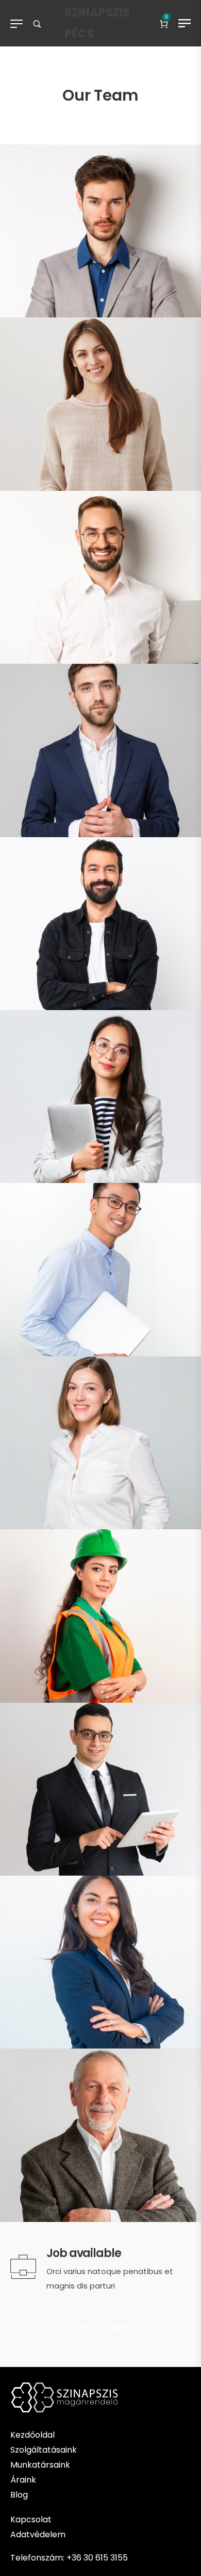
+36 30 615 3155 (97, 2558)
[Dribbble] (173, 308)
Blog (19, 2495)
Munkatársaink (40, 2465)
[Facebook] (144, 308)
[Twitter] (159, 308)
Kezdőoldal (32, 2435)
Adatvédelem (39, 2534)
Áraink (23, 2480)
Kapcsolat (31, 2519)
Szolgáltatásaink (44, 2450)
